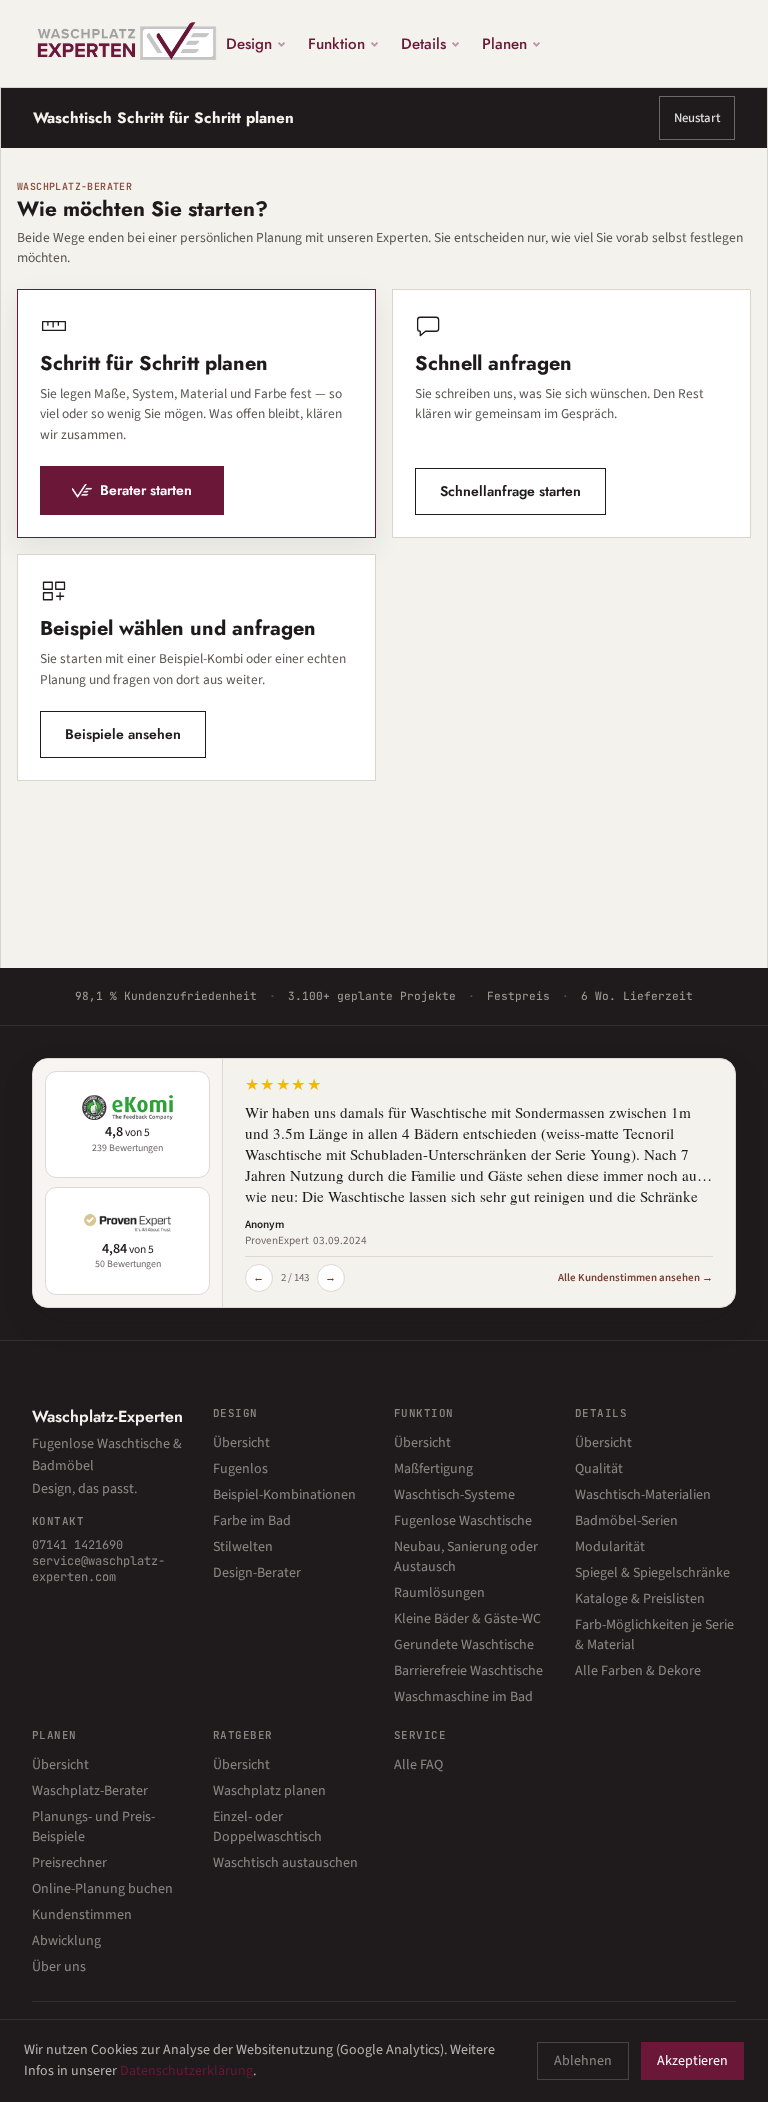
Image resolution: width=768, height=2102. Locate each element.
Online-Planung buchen (102, 1889)
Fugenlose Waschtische (463, 1521)
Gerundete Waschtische (464, 1645)
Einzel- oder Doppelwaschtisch (267, 1827)
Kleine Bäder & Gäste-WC (467, 1619)
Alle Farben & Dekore (638, 1671)
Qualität (599, 1469)
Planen (504, 43)
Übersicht (241, 1443)
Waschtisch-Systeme (454, 1495)
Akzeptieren (692, 2061)
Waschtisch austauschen (285, 1863)
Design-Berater (257, 1573)
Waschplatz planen (269, 1791)
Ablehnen (583, 2061)
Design (249, 43)
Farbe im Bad (252, 1521)
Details (423, 43)
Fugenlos (240, 1469)
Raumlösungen (439, 1593)
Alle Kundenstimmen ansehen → (635, 1277)
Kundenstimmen (82, 1915)
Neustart (697, 118)
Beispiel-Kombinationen (284, 1495)
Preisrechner (69, 1863)
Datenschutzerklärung (186, 2071)
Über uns (59, 1967)
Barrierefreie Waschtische (468, 1671)
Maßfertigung (433, 1469)
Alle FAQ (418, 1765)
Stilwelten (243, 1547)
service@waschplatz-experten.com (98, 1569)
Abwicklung (66, 1941)
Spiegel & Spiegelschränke (652, 1573)
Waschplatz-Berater (90, 1791)
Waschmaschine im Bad (463, 1697)
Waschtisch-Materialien (643, 1495)
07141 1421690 (77, 1545)
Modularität (610, 1547)
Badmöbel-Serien (626, 1521)
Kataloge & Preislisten (640, 1599)
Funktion (336, 43)
